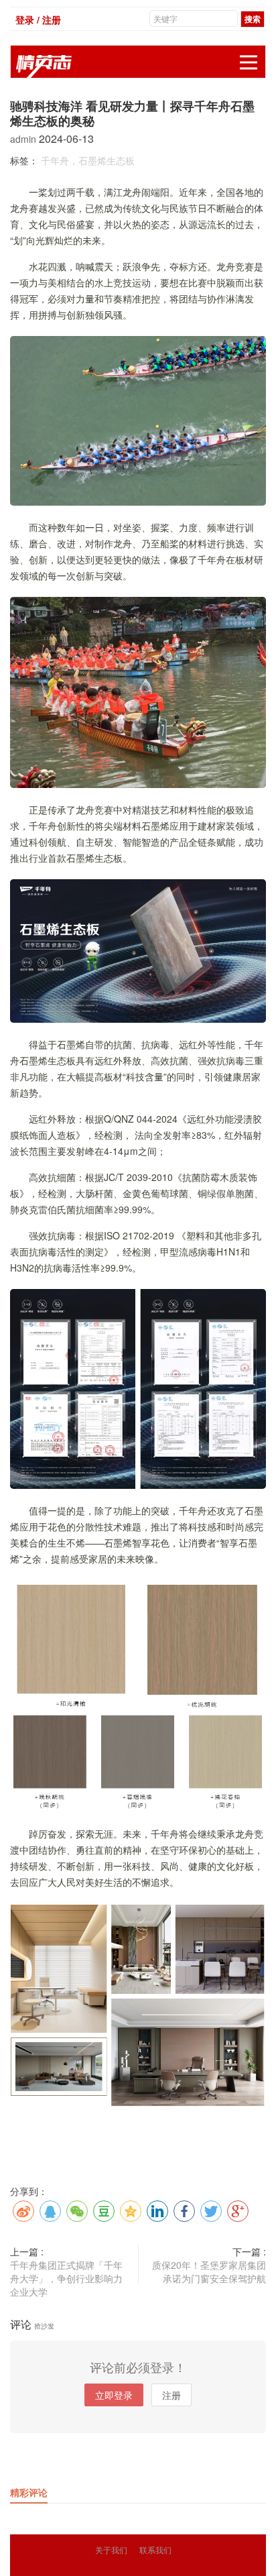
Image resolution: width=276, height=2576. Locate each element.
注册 (171, 2395)
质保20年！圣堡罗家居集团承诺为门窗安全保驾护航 (209, 2272)
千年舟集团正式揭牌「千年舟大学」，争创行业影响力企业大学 (66, 2278)
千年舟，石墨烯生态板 (88, 160)
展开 (249, 62)
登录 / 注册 (38, 19)
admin (24, 139)
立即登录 (114, 2395)
